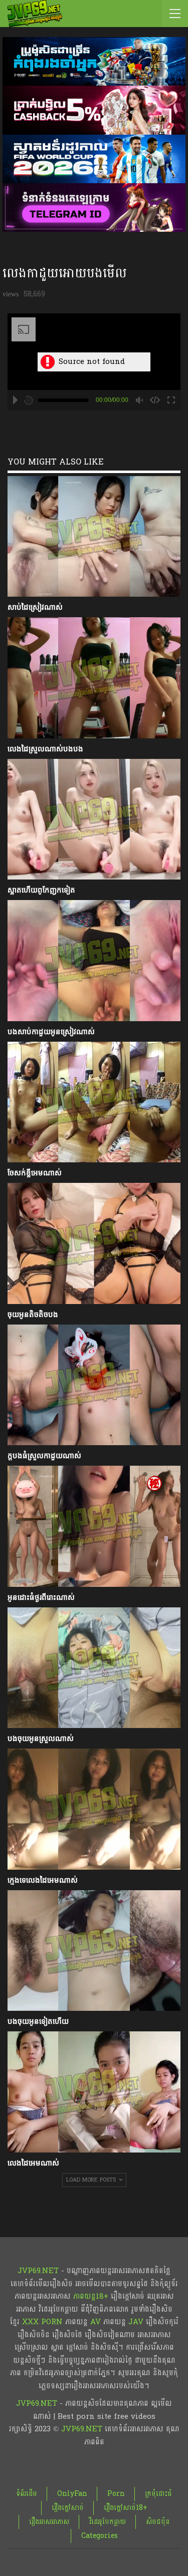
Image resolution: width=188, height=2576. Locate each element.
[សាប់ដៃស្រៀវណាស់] (94, 537)
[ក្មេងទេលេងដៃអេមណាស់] (94, 1809)
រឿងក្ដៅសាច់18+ (126, 2508)
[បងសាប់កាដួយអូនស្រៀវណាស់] (94, 961)
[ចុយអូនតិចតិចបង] (94, 1243)
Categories (100, 2536)
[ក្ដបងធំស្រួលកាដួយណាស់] (94, 1385)
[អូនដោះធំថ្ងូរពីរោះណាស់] (94, 1526)
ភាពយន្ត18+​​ (91, 2296)
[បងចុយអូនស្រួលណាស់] (94, 1668)
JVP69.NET (38, 2271)
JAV (135, 2322)
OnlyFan (72, 2494)
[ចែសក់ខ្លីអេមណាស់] (94, 1102)
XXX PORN (42, 2322)
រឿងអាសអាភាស (49, 2522)
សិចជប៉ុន (158, 2522)
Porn (116, 2494)
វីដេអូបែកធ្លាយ (108, 2522)
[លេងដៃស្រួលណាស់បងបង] (94, 678)
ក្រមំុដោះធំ (158, 2494)
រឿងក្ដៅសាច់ (68, 2508)
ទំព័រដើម (27, 2494)
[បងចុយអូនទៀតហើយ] (94, 1951)
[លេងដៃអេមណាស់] (94, 2092)
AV (96, 2322)
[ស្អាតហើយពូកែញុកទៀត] (94, 819)
